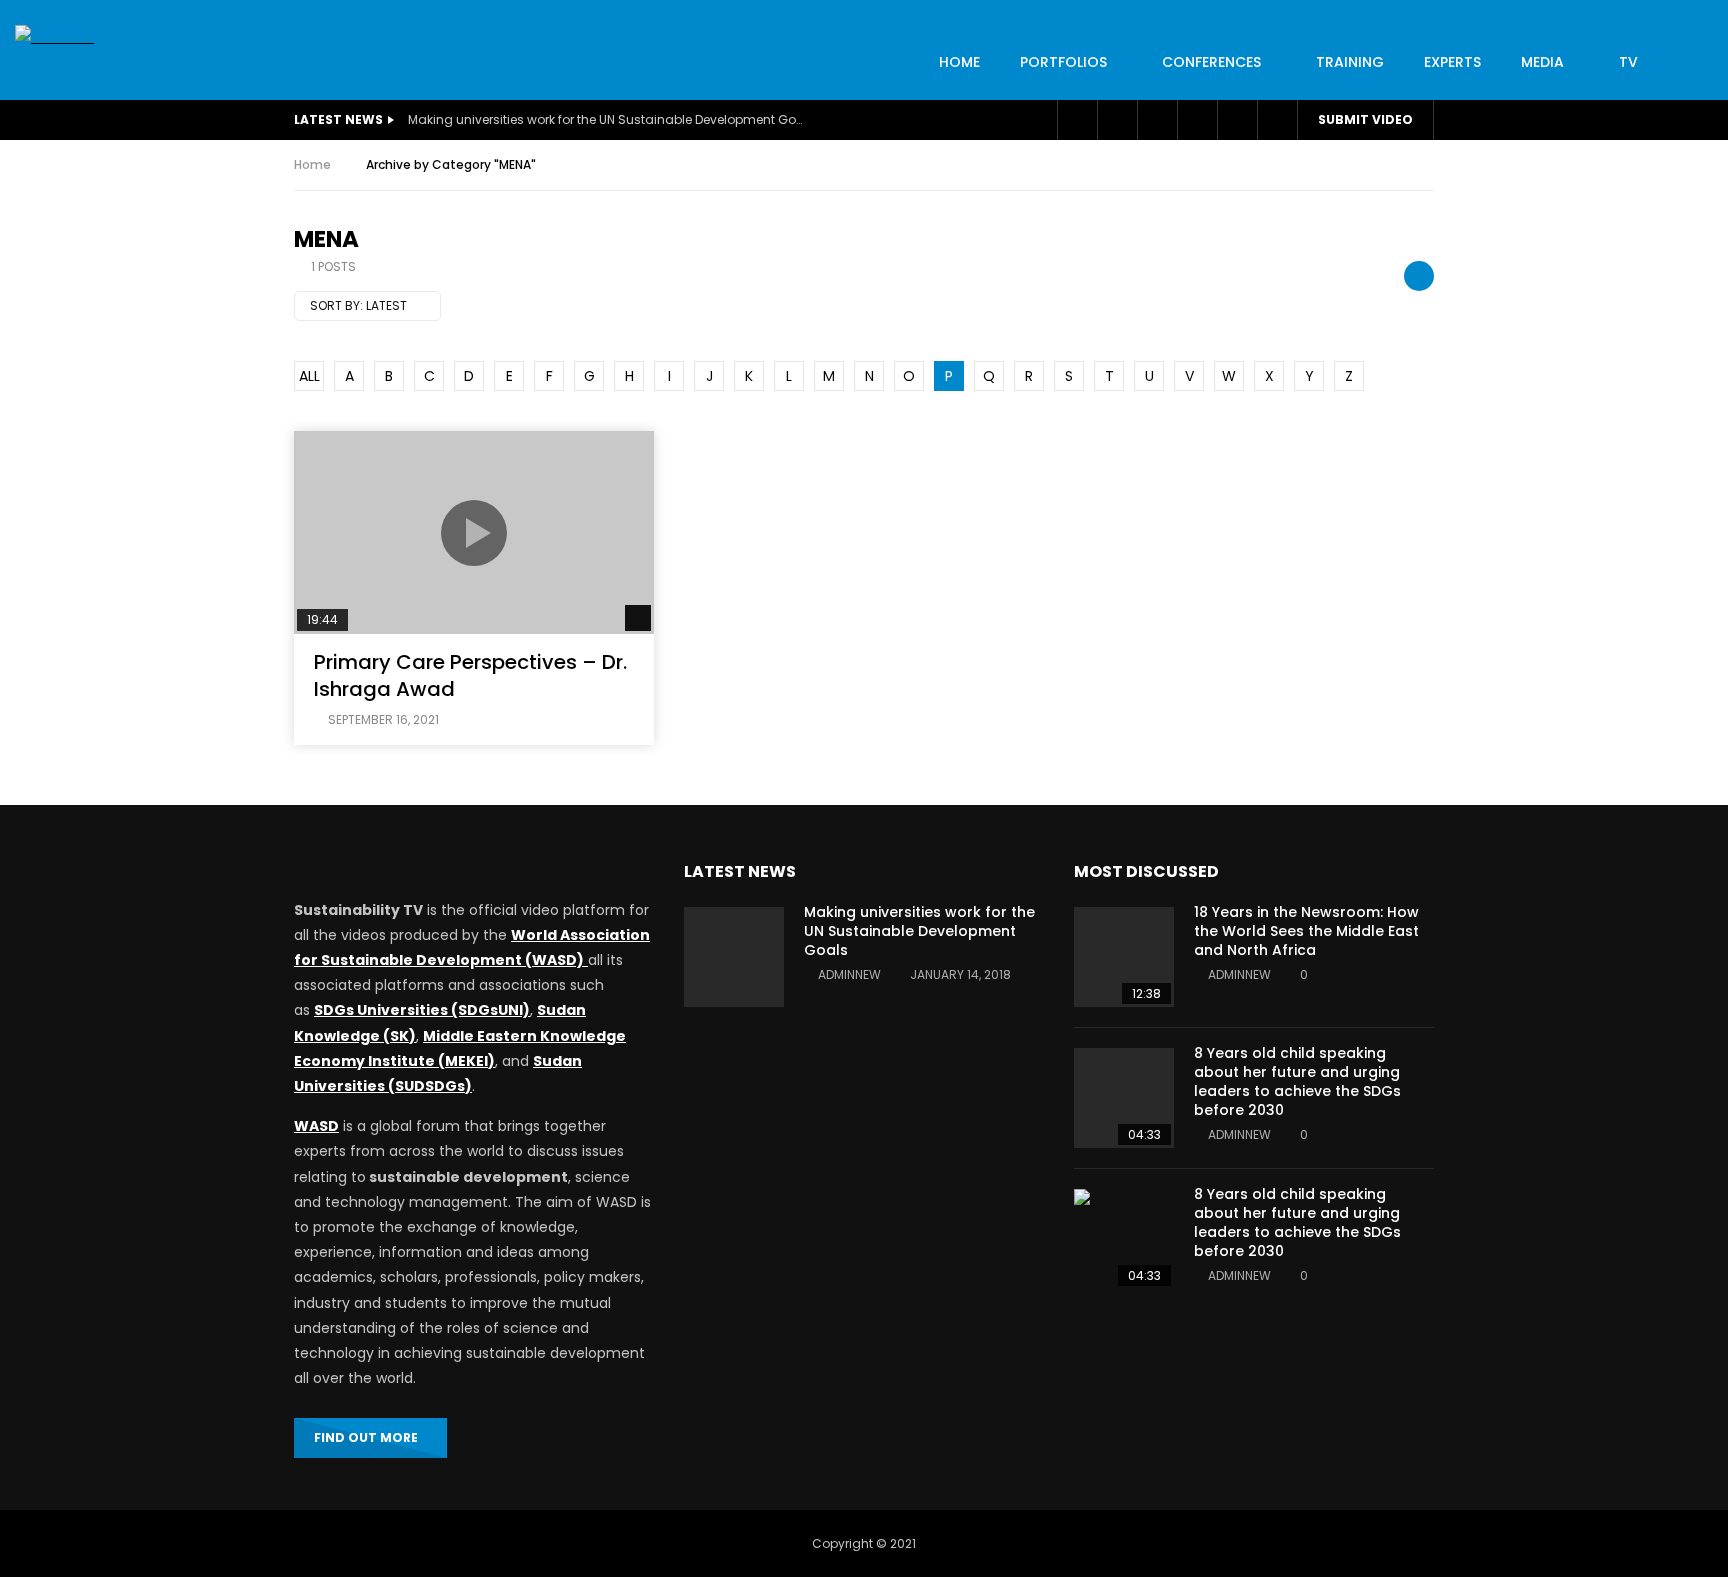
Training (1350, 62)
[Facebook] (1077, 120)
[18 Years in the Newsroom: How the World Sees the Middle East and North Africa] (1124, 957)
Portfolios (1063, 62)
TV (1628, 62)
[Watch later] (1157, 120)
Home (312, 164)
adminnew (849, 974)
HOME (959, 62)
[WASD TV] (54, 37)
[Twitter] (1117, 120)
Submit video (1365, 119)
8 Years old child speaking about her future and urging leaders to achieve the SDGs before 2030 (1297, 1081)
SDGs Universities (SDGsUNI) (422, 1010)
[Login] (1237, 120)
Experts (1452, 62)
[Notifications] (1197, 120)
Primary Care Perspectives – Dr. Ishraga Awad (470, 675)
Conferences (1211, 62)
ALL (309, 376)
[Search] (1277, 120)
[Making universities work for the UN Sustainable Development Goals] (734, 957)
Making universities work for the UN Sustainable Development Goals (608, 119)
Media (1542, 62)
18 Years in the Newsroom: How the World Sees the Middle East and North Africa (1306, 931)
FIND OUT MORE (366, 1437)
